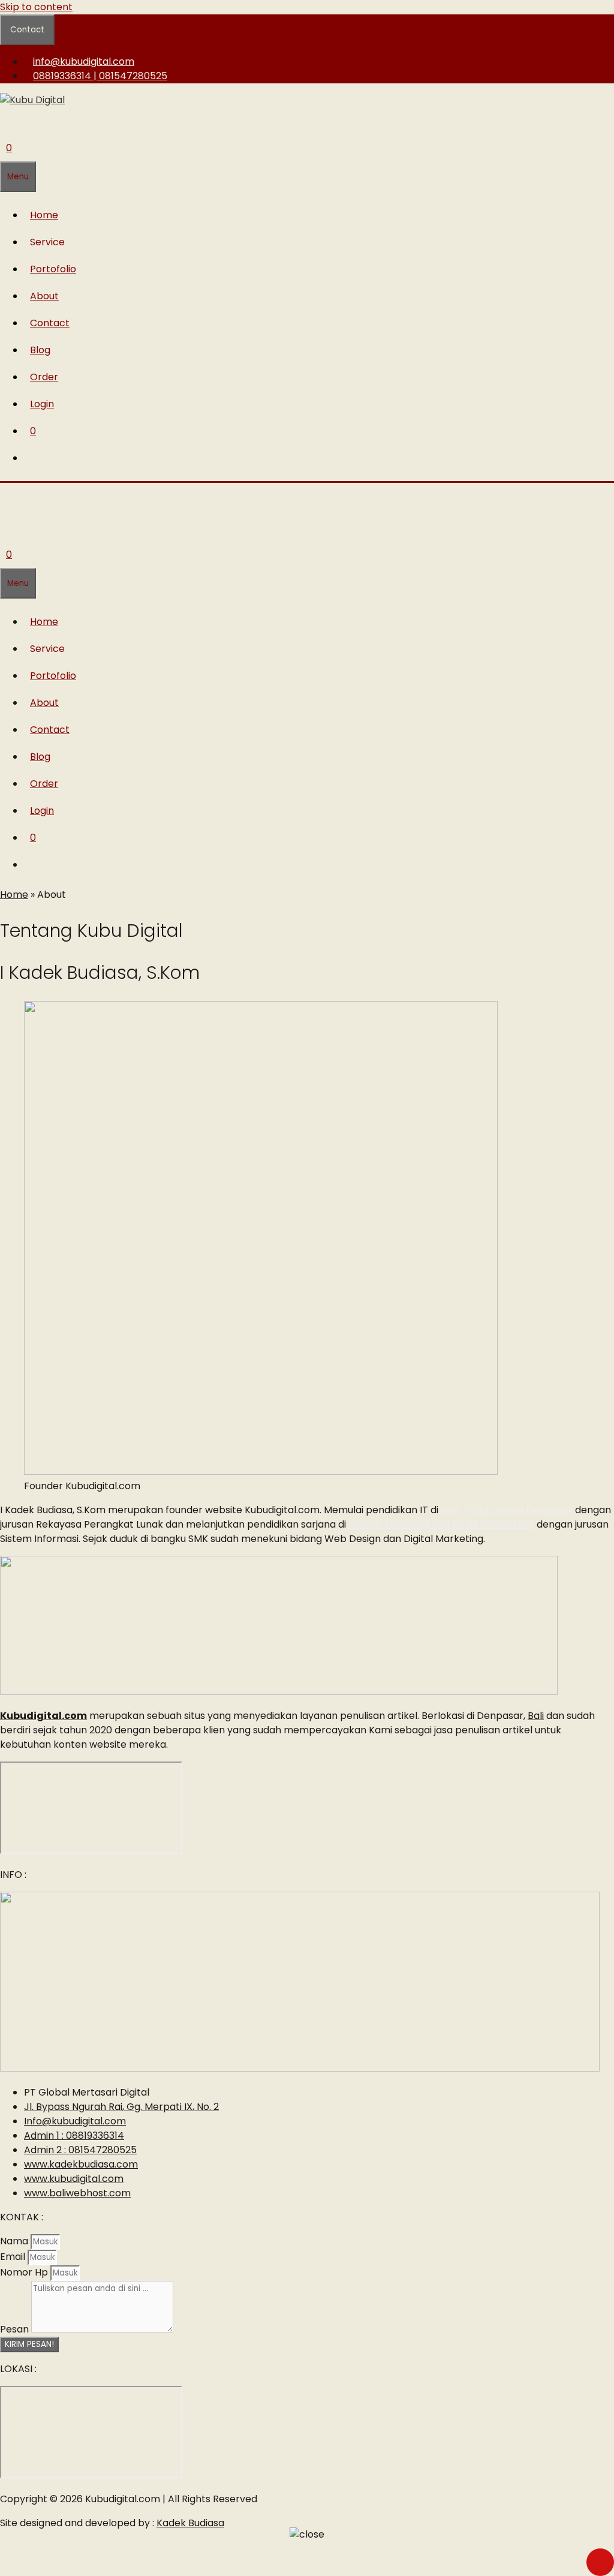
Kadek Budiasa (190, 2523)
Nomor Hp (25, 2272)
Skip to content (36, 7)
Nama (15, 2241)
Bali (536, 1716)
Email (14, 2257)
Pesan (16, 2329)
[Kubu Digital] (45, 507)
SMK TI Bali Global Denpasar (507, 1510)
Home (14, 895)
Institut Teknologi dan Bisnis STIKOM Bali (441, 1524)
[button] (50, 242)
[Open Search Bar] (6, 121)
